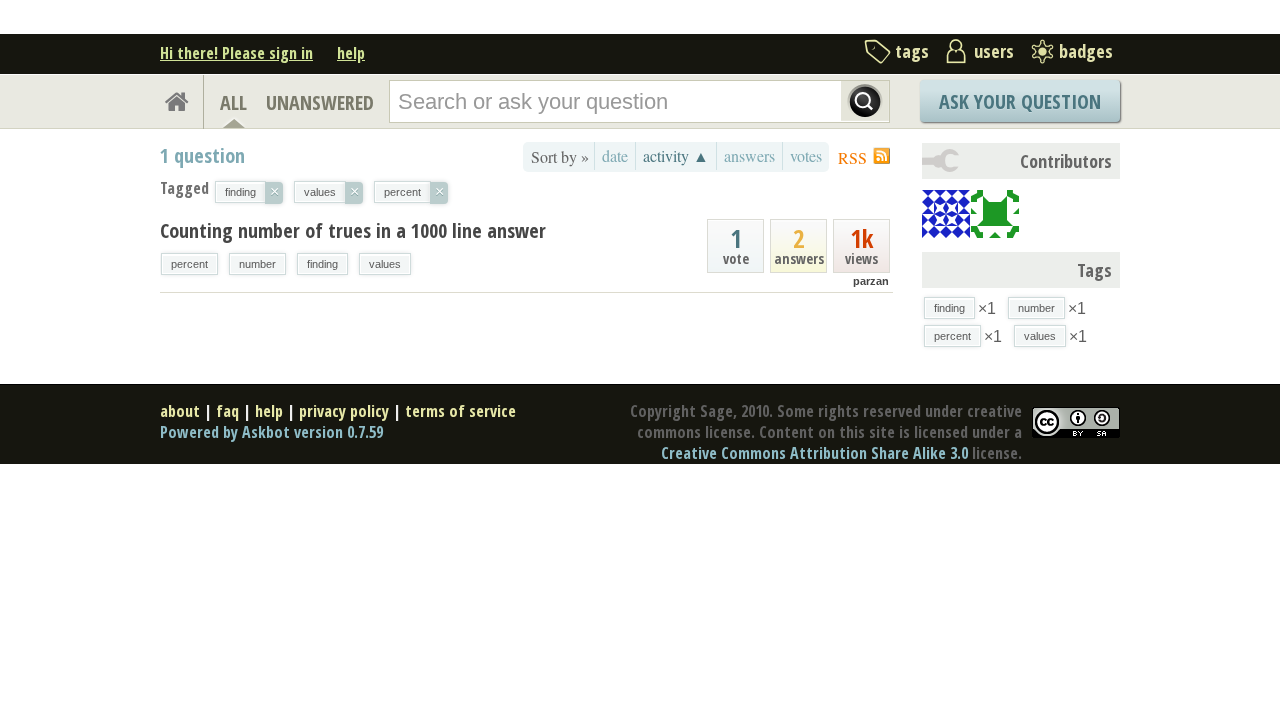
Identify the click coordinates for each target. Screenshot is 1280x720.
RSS (852, 157)
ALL (233, 102)
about (180, 411)
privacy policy (344, 411)
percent (189, 264)
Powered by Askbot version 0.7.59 (271, 432)
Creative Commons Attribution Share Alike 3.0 (814, 453)
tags (912, 51)
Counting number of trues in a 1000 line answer (353, 230)
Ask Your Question (1020, 101)
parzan (871, 281)
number (257, 264)
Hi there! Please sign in (236, 53)
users (994, 51)
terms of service (460, 411)
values (385, 264)
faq (227, 411)
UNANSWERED (320, 102)
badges (1086, 51)
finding (322, 264)
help (351, 53)
